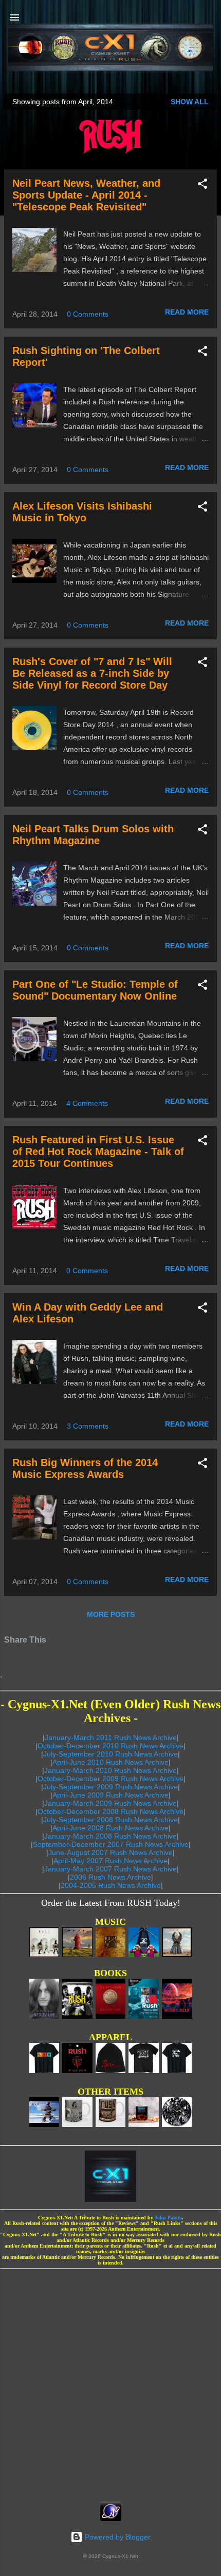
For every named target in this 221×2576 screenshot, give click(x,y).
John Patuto (168, 2218)
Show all (190, 102)
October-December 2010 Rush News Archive (110, 1746)
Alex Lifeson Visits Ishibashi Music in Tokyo (82, 512)
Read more (187, 312)
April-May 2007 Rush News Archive (110, 1861)
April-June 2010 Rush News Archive (110, 1762)
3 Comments (88, 1426)
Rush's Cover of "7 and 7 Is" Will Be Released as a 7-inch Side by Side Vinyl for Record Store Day (92, 673)
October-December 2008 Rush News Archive (110, 1811)
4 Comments (87, 1103)
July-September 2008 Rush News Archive (110, 1820)
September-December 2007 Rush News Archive (111, 1844)
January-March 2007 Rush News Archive (110, 1869)
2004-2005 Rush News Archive (111, 1885)
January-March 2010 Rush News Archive (110, 1770)
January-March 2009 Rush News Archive (110, 1803)
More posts (111, 1614)
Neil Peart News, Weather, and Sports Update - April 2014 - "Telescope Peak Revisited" (86, 195)
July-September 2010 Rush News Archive (110, 1754)
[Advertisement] (110, 2382)
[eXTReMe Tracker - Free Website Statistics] (111, 2519)
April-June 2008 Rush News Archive (110, 1828)
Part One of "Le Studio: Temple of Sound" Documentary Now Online (95, 990)
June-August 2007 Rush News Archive (110, 1852)
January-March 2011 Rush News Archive (111, 1738)
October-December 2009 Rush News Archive (110, 1779)
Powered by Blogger (117, 2537)
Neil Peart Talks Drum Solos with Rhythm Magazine (93, 835)
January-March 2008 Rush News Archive (110, 1836)
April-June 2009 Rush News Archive (110, 1795)
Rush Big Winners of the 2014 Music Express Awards (85, 1468)
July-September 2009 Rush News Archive (110, 1787)
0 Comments (88, 314)
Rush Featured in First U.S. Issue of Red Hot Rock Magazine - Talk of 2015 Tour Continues (98, 1152)
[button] (202, 186)
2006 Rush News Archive (110, 1877)
